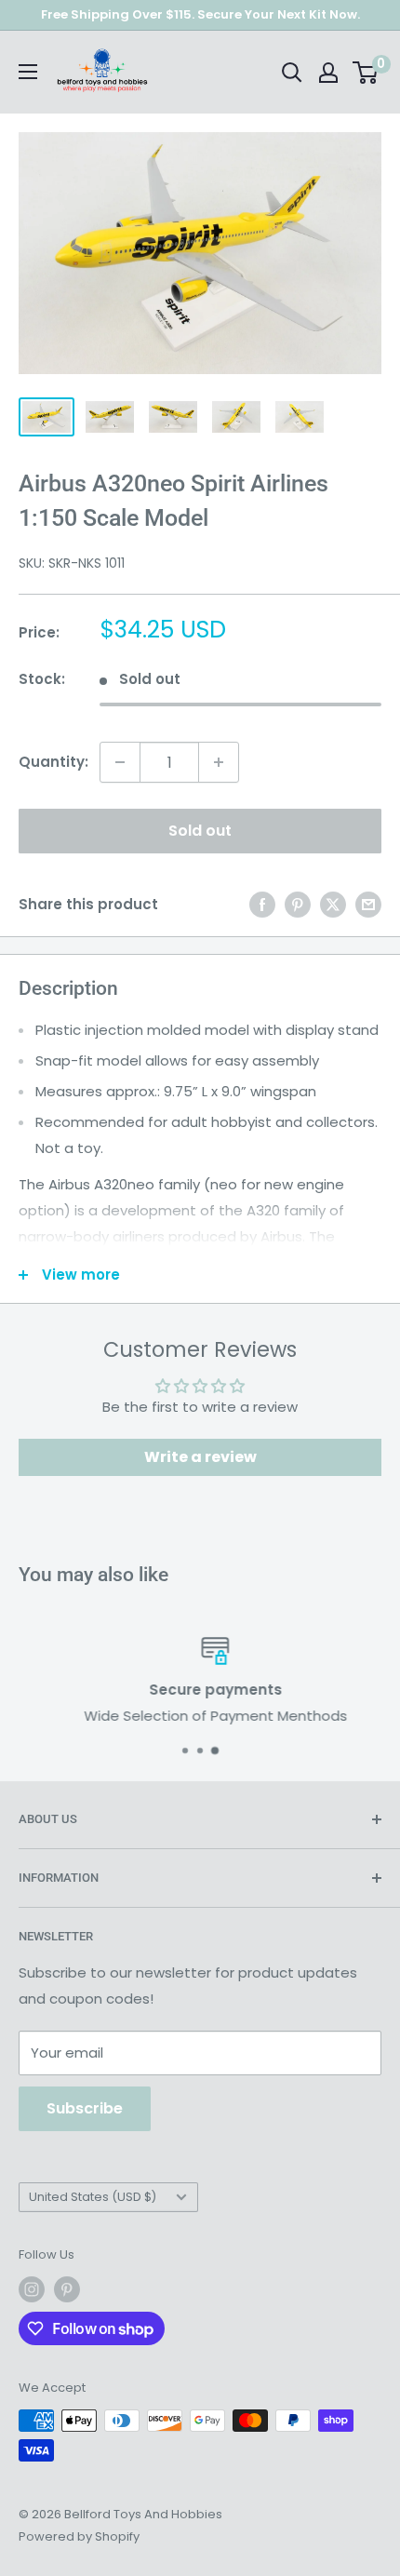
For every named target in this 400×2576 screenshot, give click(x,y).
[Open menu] (28, 72)
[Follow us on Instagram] (32, 2289)
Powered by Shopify (79, 2536)
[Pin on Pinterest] (298, 904)
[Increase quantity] (219, 762)
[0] (366, 73)
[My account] (328, 73)
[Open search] (292, 73)
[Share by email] (368, 904)
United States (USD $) (93, 2197)
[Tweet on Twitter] (333, 904)
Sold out (200, 831)
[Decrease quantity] (120, 762)
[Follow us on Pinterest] (67, 2289)
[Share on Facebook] (262, 904)
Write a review (200, 1457)
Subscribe (85, 2108)
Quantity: (53, 762)
